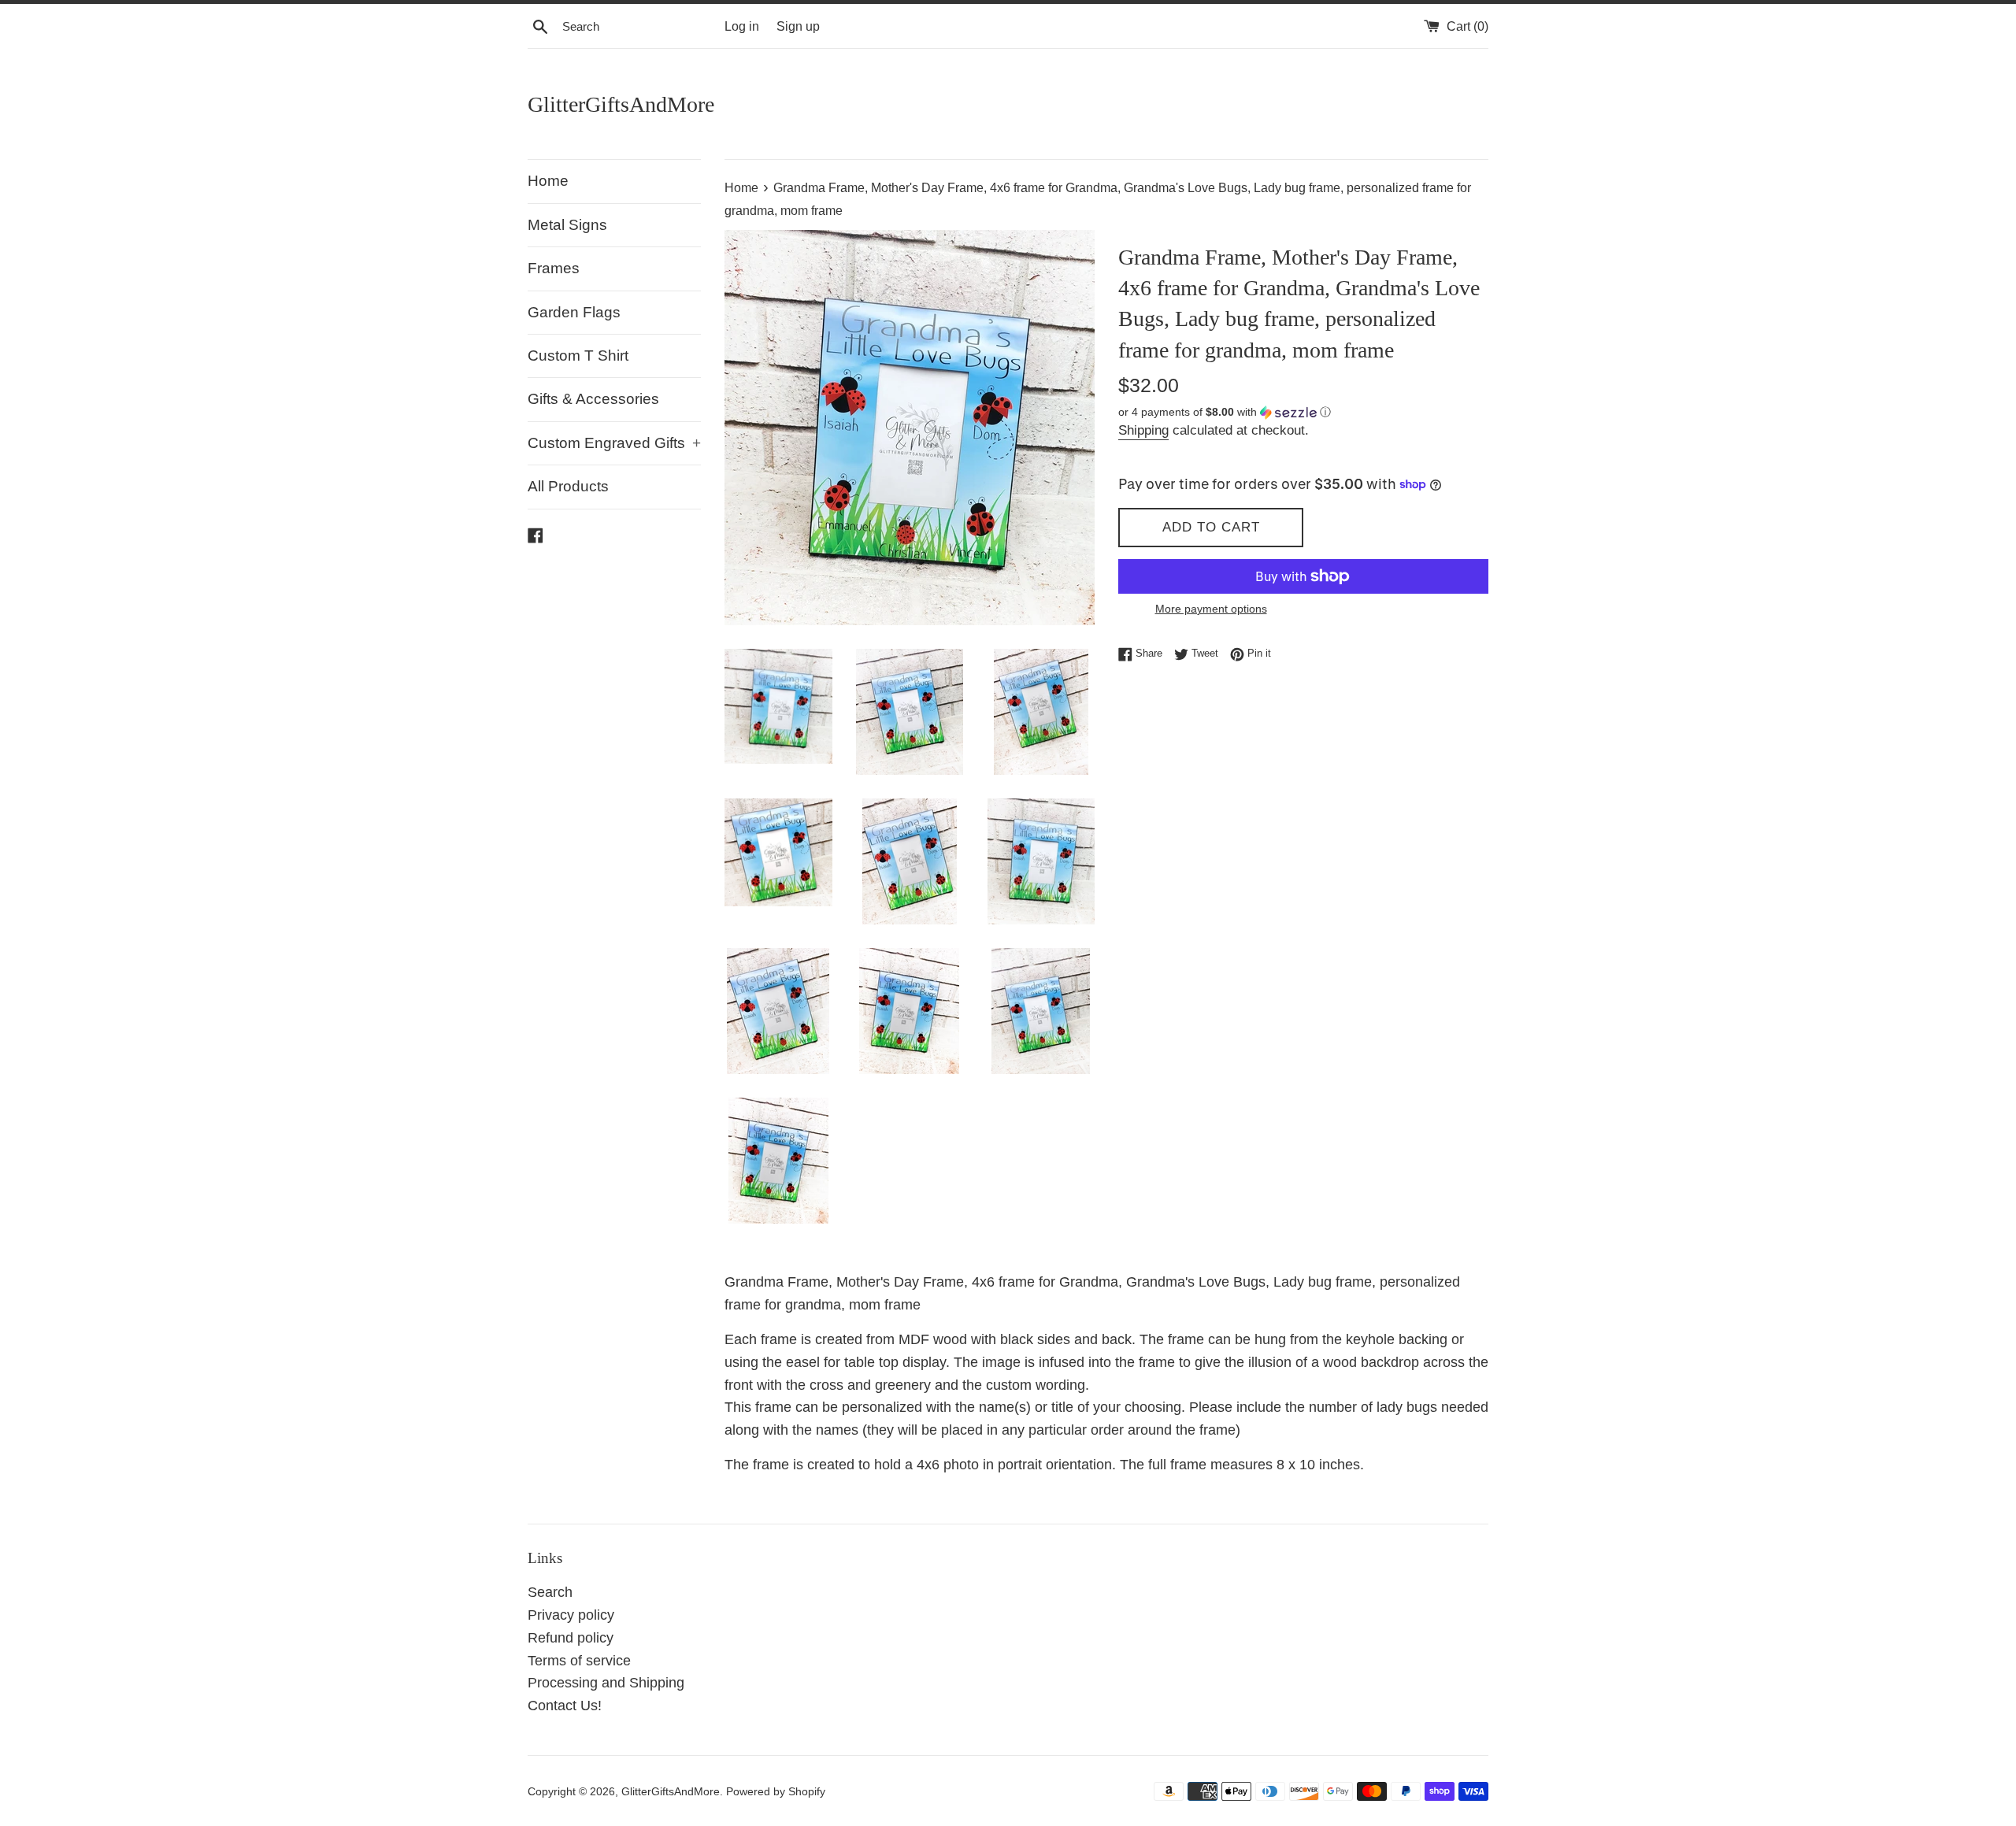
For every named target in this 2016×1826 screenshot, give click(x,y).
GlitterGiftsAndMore (621, 104)
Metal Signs (567, 225)
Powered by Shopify (776, 1791)
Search (550, 1592)
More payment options (1211, 609)
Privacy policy (571, 1615)
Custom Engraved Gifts (614, 443)
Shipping (1143, 430)
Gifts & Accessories (593, 399)
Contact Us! (565, 1706)
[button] (1303, 412)
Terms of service (579, 1661)
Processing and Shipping (606, 1683)
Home (548, 181)
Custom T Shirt (578, 356)
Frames (554, 268)
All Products (568, 486)
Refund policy (571, 1638)
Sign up (798, 26)
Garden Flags (574, 312)
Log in (742, 26)
